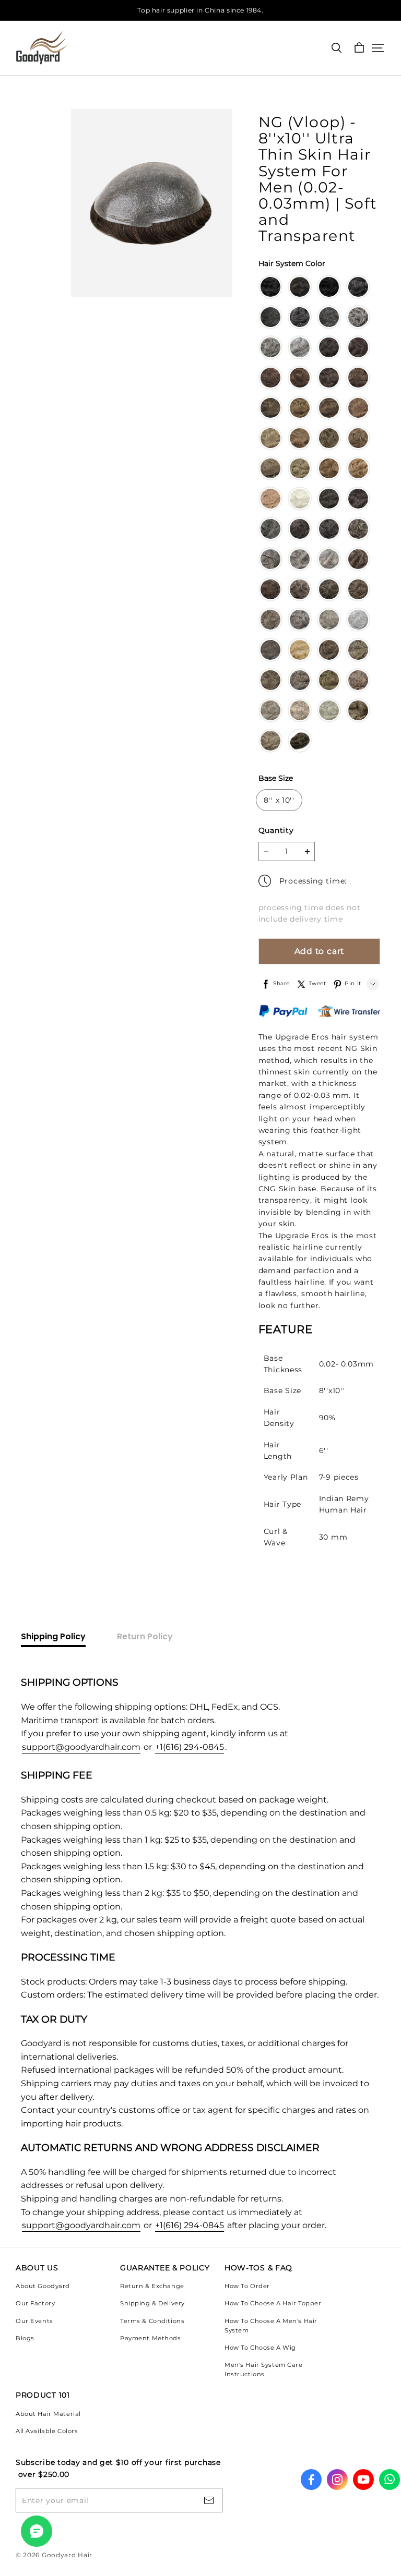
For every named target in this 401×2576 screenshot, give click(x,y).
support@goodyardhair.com (81, 1747)
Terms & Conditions (152, 2321)
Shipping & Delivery (152, 2303)
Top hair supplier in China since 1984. (200, 10)
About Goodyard (43, 2286)
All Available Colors (47, 2431)
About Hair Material (48, 2414)
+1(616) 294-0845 (190, 1747)
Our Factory (35, 2303)
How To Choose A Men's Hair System (271, 2326)
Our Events (34, 2321)
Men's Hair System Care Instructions (264, 2369)
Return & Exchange (152, 2286)
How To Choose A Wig (260, 2348)
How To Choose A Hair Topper (273, 2303)
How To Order (247, 2286)
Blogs (25, 2338)
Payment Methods (151, 2338)
